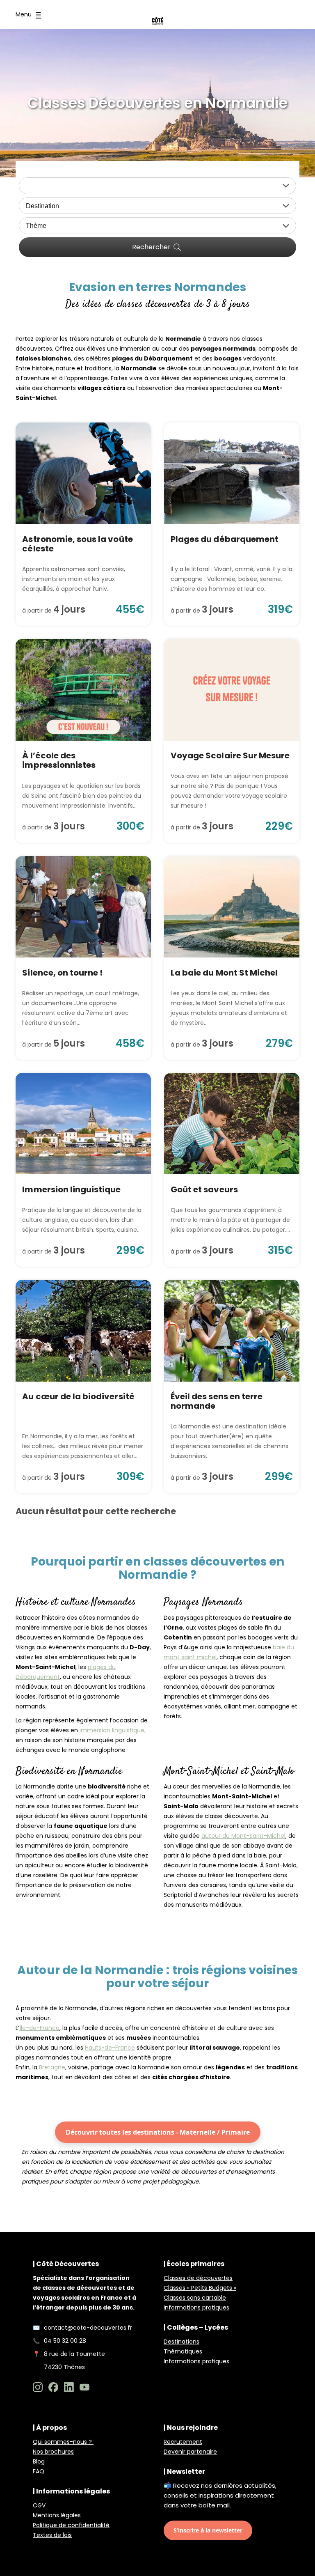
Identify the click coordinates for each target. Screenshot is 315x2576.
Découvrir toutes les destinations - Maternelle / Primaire (158, 2132)
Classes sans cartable (195, 2298)
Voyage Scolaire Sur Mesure (230, 755)
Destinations (181, 2342)
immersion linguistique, (113, 1730)
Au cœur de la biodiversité (78, 1396)
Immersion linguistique (71, 1189)
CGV (39, 2505)
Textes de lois (52, 2535)
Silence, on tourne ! (62, 973)
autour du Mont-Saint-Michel (243, 1836)
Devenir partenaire (190, 2452)
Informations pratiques (196, 2307)
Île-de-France (39, 2028)
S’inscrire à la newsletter (208, 2530)
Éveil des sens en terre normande (217, 1401)
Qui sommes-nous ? (63, 2442)
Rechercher (151, 247)
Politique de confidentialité (71, 2525)
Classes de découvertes (198, 2278)
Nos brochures (53, 2452)
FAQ (39, 2471)
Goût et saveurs (204, 1189)
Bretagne (52, 2067)
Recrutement (183, 2442)
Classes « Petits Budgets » (200, 2288)
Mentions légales (57, 2515)
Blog (39, 2461)
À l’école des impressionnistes (59, 760)
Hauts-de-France (110, 2048)
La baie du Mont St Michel (224, 973)
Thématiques (183, 2351)
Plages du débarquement (225, 539)
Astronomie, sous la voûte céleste (77, 544)
